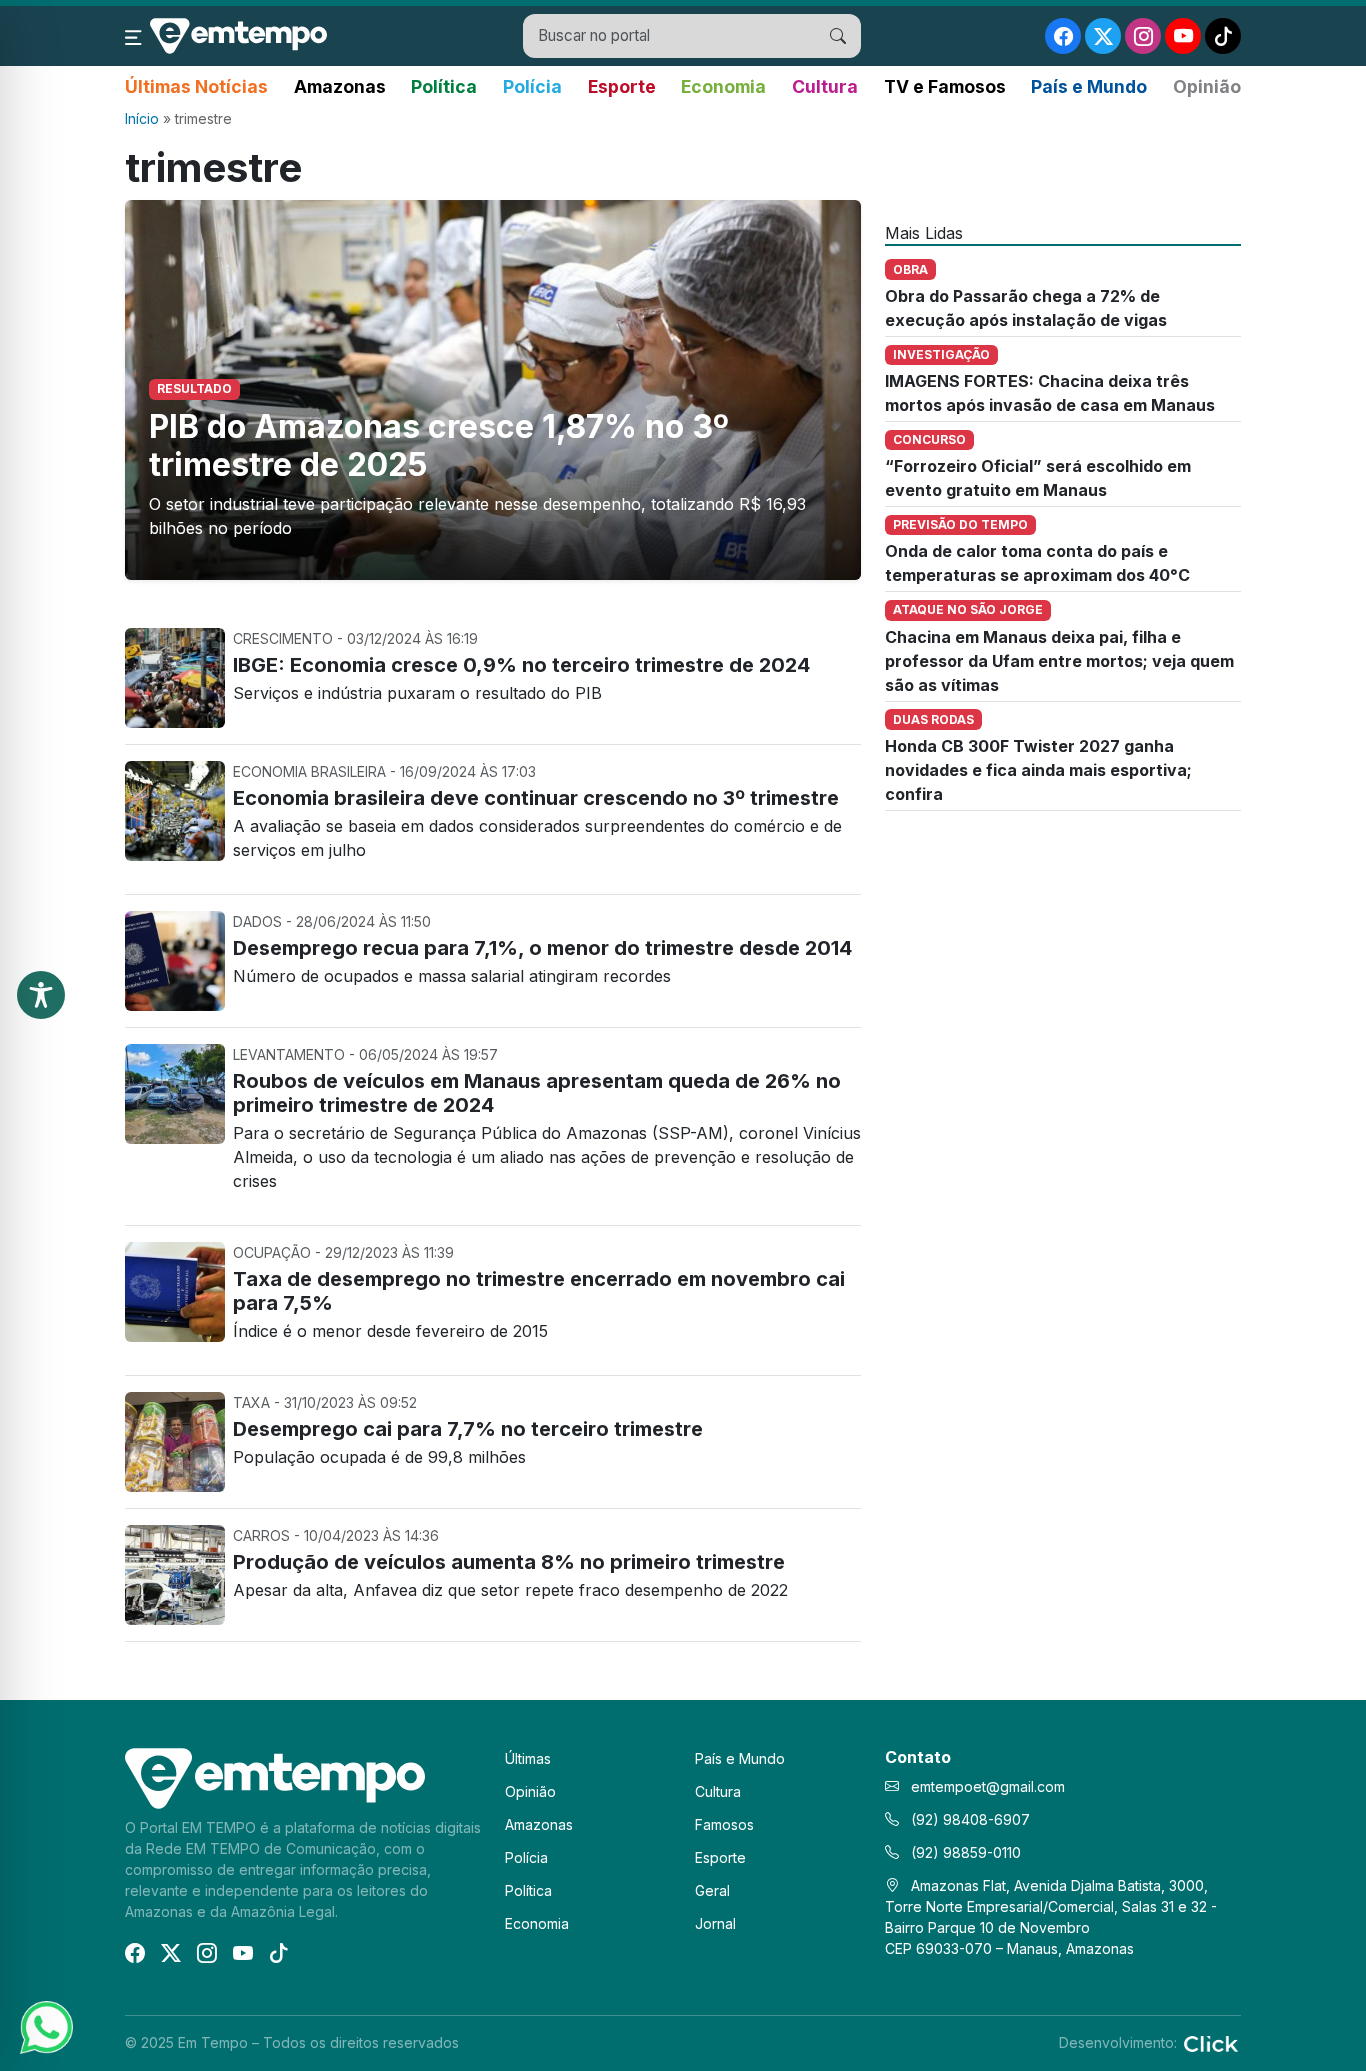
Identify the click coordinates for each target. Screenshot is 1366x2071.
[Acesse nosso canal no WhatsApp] (45, 2026)
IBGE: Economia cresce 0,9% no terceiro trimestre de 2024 (521, 665)
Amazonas (340, 86)
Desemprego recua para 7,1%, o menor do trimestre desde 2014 (542, 948)
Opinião (1207, 86)
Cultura (825, 86)
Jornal (715, 1923)
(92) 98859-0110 (964, 1852)
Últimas (528, 1758)
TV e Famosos (945, 86)
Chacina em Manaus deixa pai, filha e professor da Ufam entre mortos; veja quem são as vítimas (1059, 661)
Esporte (622, 86)
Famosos (724, 1824)
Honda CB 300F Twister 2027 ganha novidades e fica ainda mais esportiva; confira (1038, 770)
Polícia (532, 86)
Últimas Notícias (196, 86)
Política (444, 86)
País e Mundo (1089, 86)
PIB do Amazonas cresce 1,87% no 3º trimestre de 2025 (439, 445)
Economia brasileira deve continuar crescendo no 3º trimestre (536, 798)
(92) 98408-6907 (968, 1819)
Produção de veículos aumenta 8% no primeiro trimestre (509, 1562)
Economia (723, 86)
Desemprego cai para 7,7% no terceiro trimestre (468, 1429)
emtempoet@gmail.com (988, 1786)
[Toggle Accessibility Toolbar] (41, 995)
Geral (712, 1890)
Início (142, 118)
